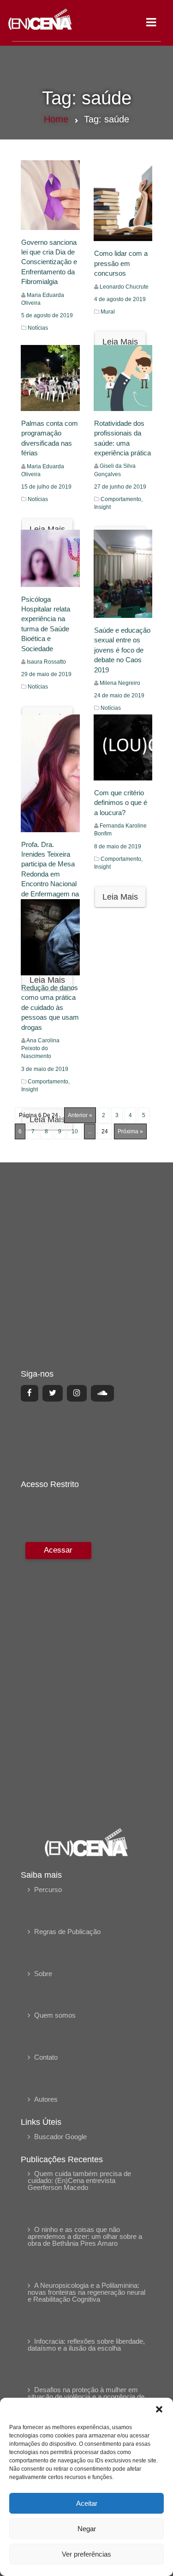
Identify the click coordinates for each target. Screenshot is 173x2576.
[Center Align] (30, 1393)
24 (105, 1131)
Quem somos (55, 2015)
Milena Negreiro (120, 683)
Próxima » (130, 1131)
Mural (108, 312)
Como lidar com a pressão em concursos (121, 263)
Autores (46, 2099)
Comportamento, (122, 499)
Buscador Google (60, 2137)
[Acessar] (57, 1678)
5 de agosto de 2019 (47, 315)
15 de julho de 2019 (46, 487)
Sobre (43, 1974)
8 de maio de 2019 (118, 847)
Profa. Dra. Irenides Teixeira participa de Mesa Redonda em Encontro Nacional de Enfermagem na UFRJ (50, 874)
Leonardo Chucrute (124, 287)
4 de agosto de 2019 (120, 299)
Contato (46, 2057)
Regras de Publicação (67, 1932)
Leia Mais (120, 342)
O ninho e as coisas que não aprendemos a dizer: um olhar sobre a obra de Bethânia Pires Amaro (85, 2236)
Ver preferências (86, 2554)
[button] (159, 2409)
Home (56, 119)
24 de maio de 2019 (119, 695)
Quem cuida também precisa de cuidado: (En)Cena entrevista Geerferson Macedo (79, 2180)
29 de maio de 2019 (46, 674)
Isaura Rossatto (46, 662)
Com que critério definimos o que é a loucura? (121, 803)
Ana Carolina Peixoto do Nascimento (40, 1048)
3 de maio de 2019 (45, 1069)
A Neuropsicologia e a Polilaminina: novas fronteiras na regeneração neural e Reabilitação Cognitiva (86, 2292)
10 (75, 1131)
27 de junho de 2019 (120, 487)
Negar (87, 2529)
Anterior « (80, 1115)
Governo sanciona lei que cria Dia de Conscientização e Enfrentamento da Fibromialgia (49, 262)
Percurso (48, 1890)
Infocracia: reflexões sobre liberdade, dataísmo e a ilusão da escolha (86, 2345)
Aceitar (87, 2503)
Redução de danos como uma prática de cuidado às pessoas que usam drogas (50, 1007)
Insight (102, 507)
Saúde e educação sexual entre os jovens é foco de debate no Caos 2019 (122, 650)
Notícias (38, 328)
